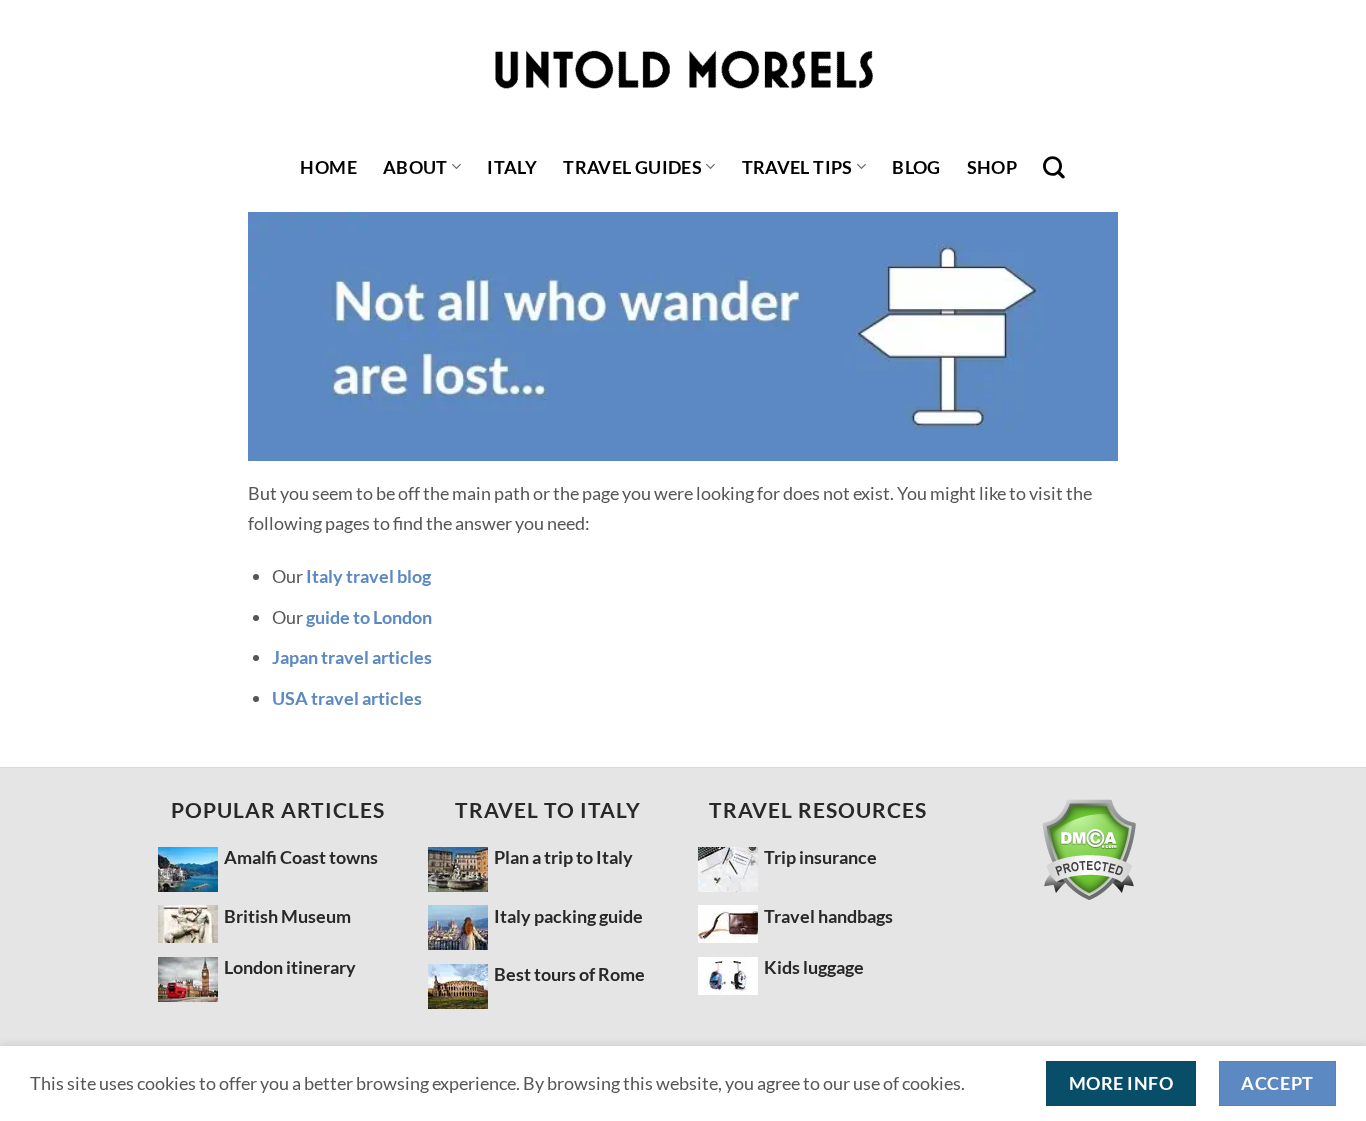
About (415, 167)
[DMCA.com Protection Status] (1088, 849)
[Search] (1054, 167)
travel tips (797, 167)
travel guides (632, 167)
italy (512, 167)
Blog (916, 167)
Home (328, 167)
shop (992, 167)
